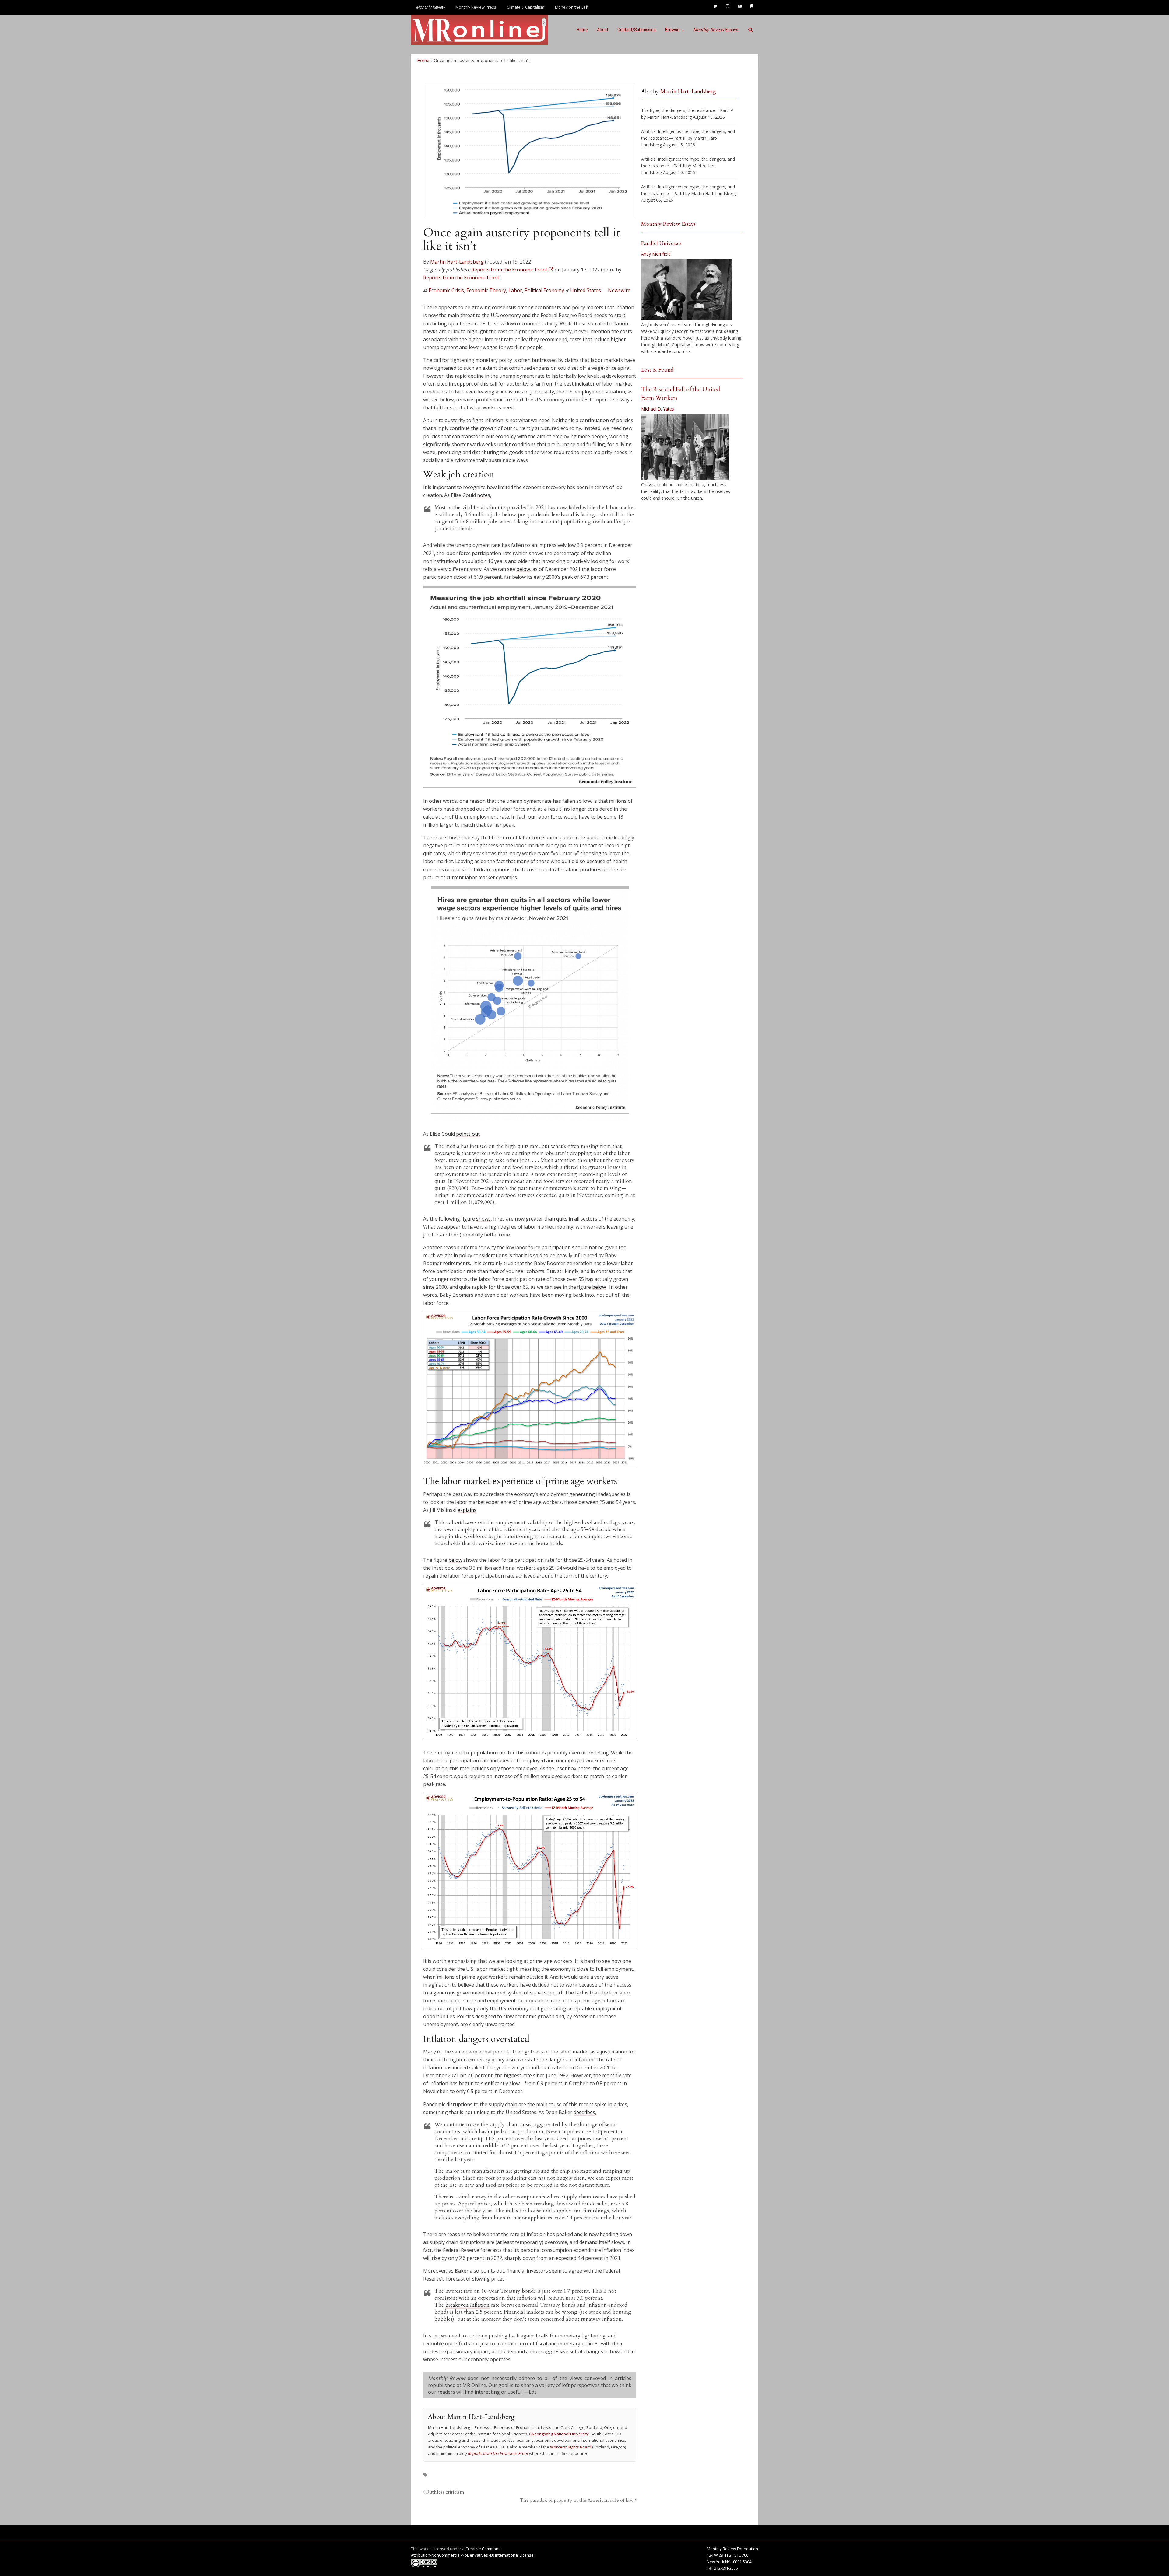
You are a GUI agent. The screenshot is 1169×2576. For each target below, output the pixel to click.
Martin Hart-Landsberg (457, 262)
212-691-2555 (726, 2568)
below (523, 569)
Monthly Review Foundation (732, 2549)
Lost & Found (657, 370)
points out (468, 1134)
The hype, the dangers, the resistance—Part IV (687, 110)
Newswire (619, 290)
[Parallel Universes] (687, 289)
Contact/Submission (637, 30)
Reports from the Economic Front (461, 278)
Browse (672, 30)
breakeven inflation (467, 2305)
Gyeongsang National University (559, 2434)
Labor (515, 290)
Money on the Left (572, 7)
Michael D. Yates (658, 409)
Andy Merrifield (656, 254)
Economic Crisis (446, 290)
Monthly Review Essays (668, 224)
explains (467, 1510)
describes (584, 2112)
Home (582, 30)
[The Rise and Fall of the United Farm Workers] (685, 447)
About (603, 30)
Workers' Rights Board (571, 2447)
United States (586, 290)
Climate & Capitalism (526, 7)
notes (484, 495)
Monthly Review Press (476, 7)
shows (483, 1219)
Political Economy (544, 290)
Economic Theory (486, 290)
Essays (716, 30)
